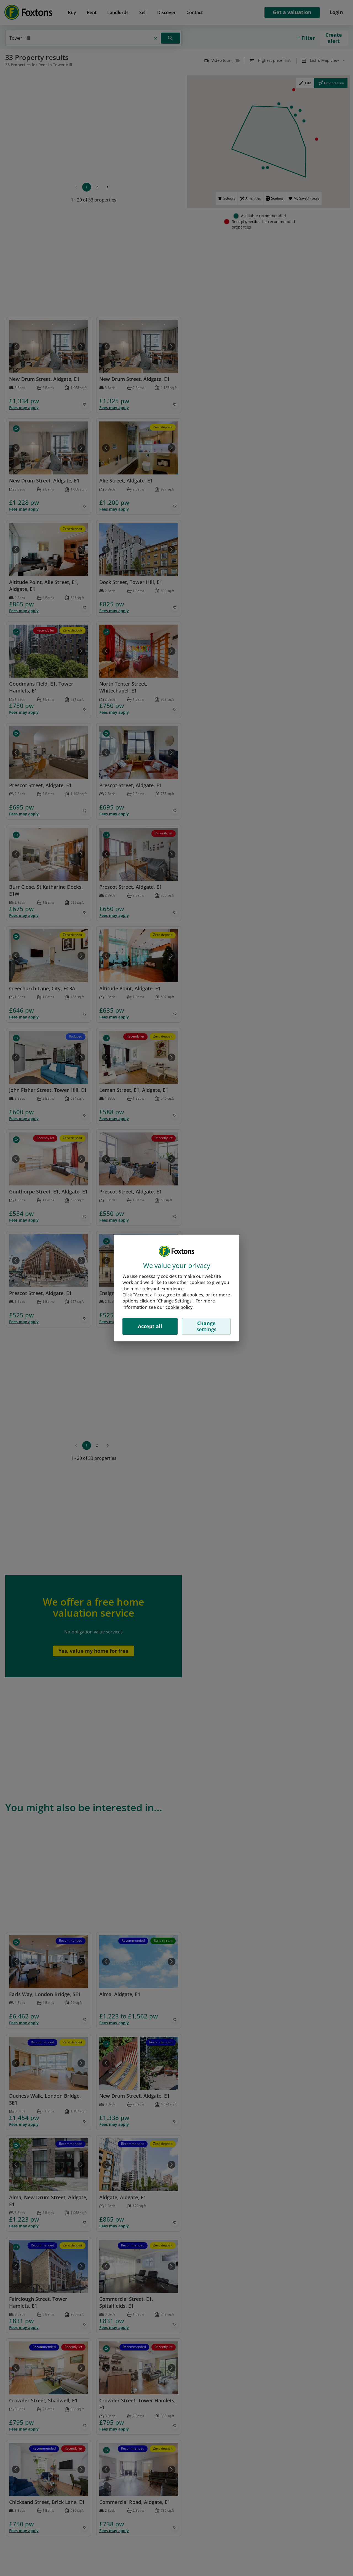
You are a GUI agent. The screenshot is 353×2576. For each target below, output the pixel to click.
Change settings (206, 1326)
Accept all (150, 1326)
